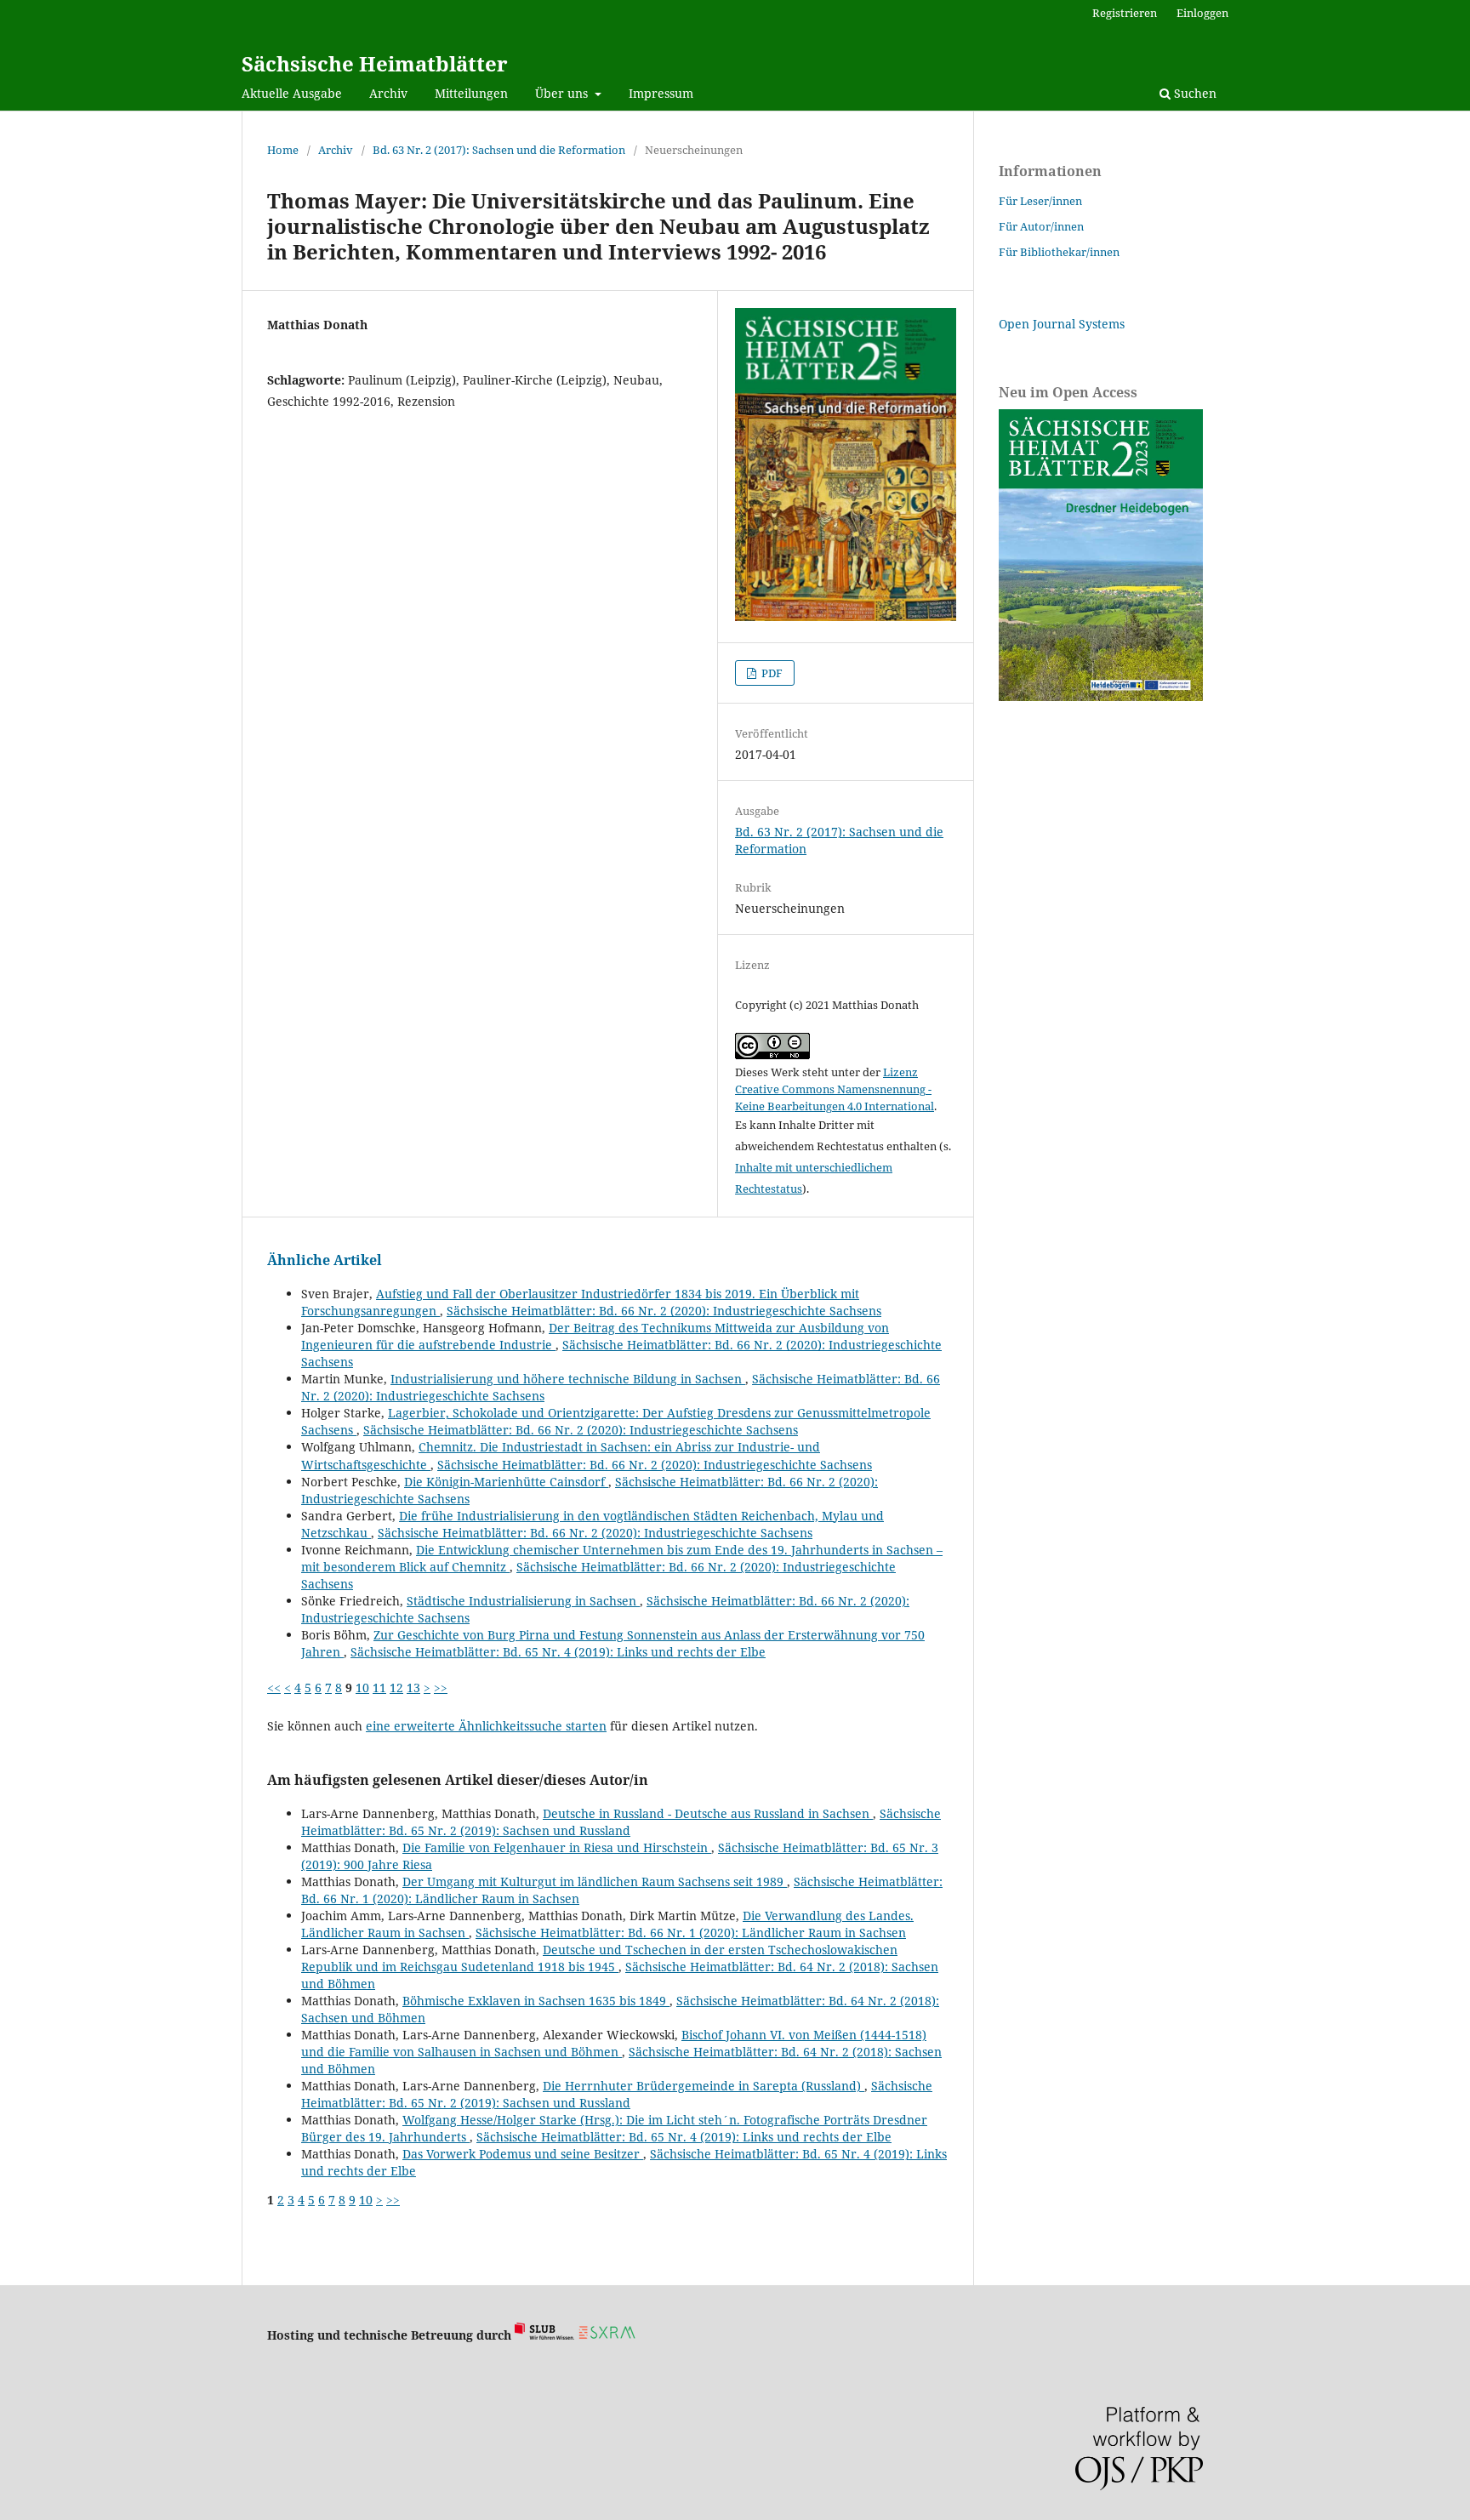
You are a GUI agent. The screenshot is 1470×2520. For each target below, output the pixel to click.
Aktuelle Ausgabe (292, 93)
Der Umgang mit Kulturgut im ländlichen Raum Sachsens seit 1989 (595, 1881)
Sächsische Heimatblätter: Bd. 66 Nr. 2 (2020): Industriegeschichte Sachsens (664, 1311)
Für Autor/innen (1041, 226)
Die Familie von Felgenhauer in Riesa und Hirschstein (557, 1847)
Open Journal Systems (1062, 324)
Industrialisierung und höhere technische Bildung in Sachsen (568, 1379)
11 (379, 1688)
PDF (771, 673)
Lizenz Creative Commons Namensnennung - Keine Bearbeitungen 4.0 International (835, 1089)
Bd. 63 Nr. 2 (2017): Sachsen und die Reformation (499, 150)
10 (362, 1688)
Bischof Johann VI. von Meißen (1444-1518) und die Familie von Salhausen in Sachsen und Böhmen (614, 2043)
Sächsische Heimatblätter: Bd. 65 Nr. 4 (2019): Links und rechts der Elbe (558, 1652)
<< (274, 1688)
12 (396, 1688)
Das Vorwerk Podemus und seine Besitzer (523, 2154)
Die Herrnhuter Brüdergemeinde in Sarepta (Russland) (704, 2086)
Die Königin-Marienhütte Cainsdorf (506, 1482)
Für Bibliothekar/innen (1059, 252)
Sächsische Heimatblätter (375, 63)
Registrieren (1125, 13)
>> (441, 1688)
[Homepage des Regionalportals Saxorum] (610, 2335)
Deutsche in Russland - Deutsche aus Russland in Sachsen (708, 1813)
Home (283, 150)
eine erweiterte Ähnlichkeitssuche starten (486, 1726)
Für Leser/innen (1040, 201)
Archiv (388, 93)
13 (413, 1688)
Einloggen (1202, 13)
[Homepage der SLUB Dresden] (544, 2335)
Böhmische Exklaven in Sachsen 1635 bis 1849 (536, 2001)
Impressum (661, 93)
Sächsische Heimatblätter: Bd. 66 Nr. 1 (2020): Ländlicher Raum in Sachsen (691, 1933)
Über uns (563, 93)
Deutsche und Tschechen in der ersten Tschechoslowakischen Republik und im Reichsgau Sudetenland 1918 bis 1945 (599, 1958)
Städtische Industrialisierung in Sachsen (523, 1601)
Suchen (1194, 93)
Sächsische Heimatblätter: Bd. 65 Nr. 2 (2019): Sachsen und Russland (621, 1822)
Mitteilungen (471, 93)
